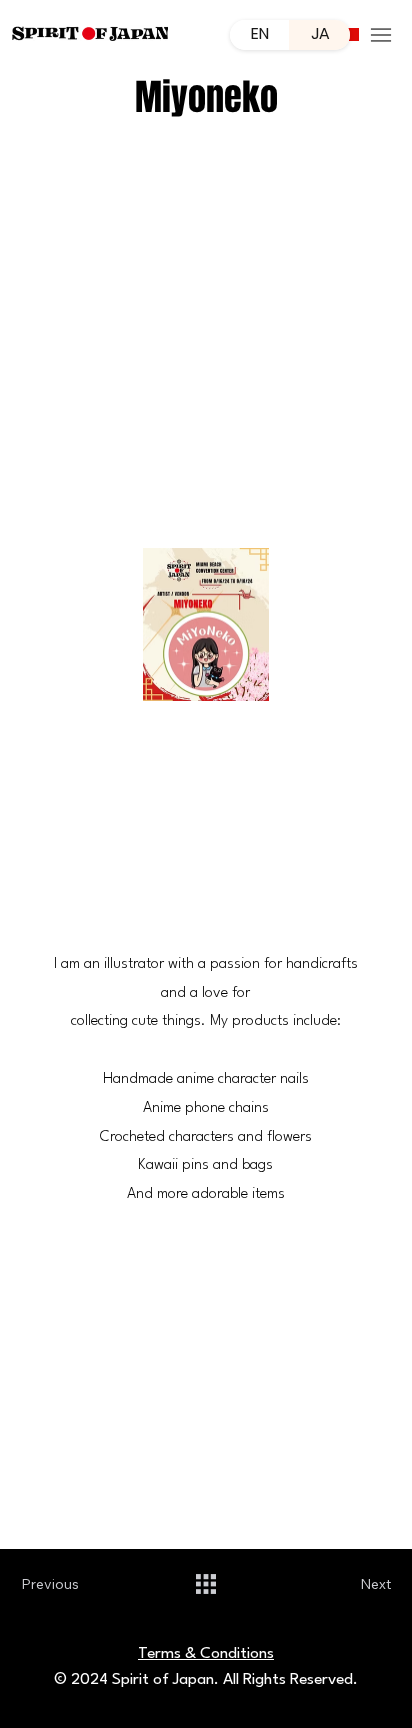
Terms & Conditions (206, 1654)
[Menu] (381, 35)
